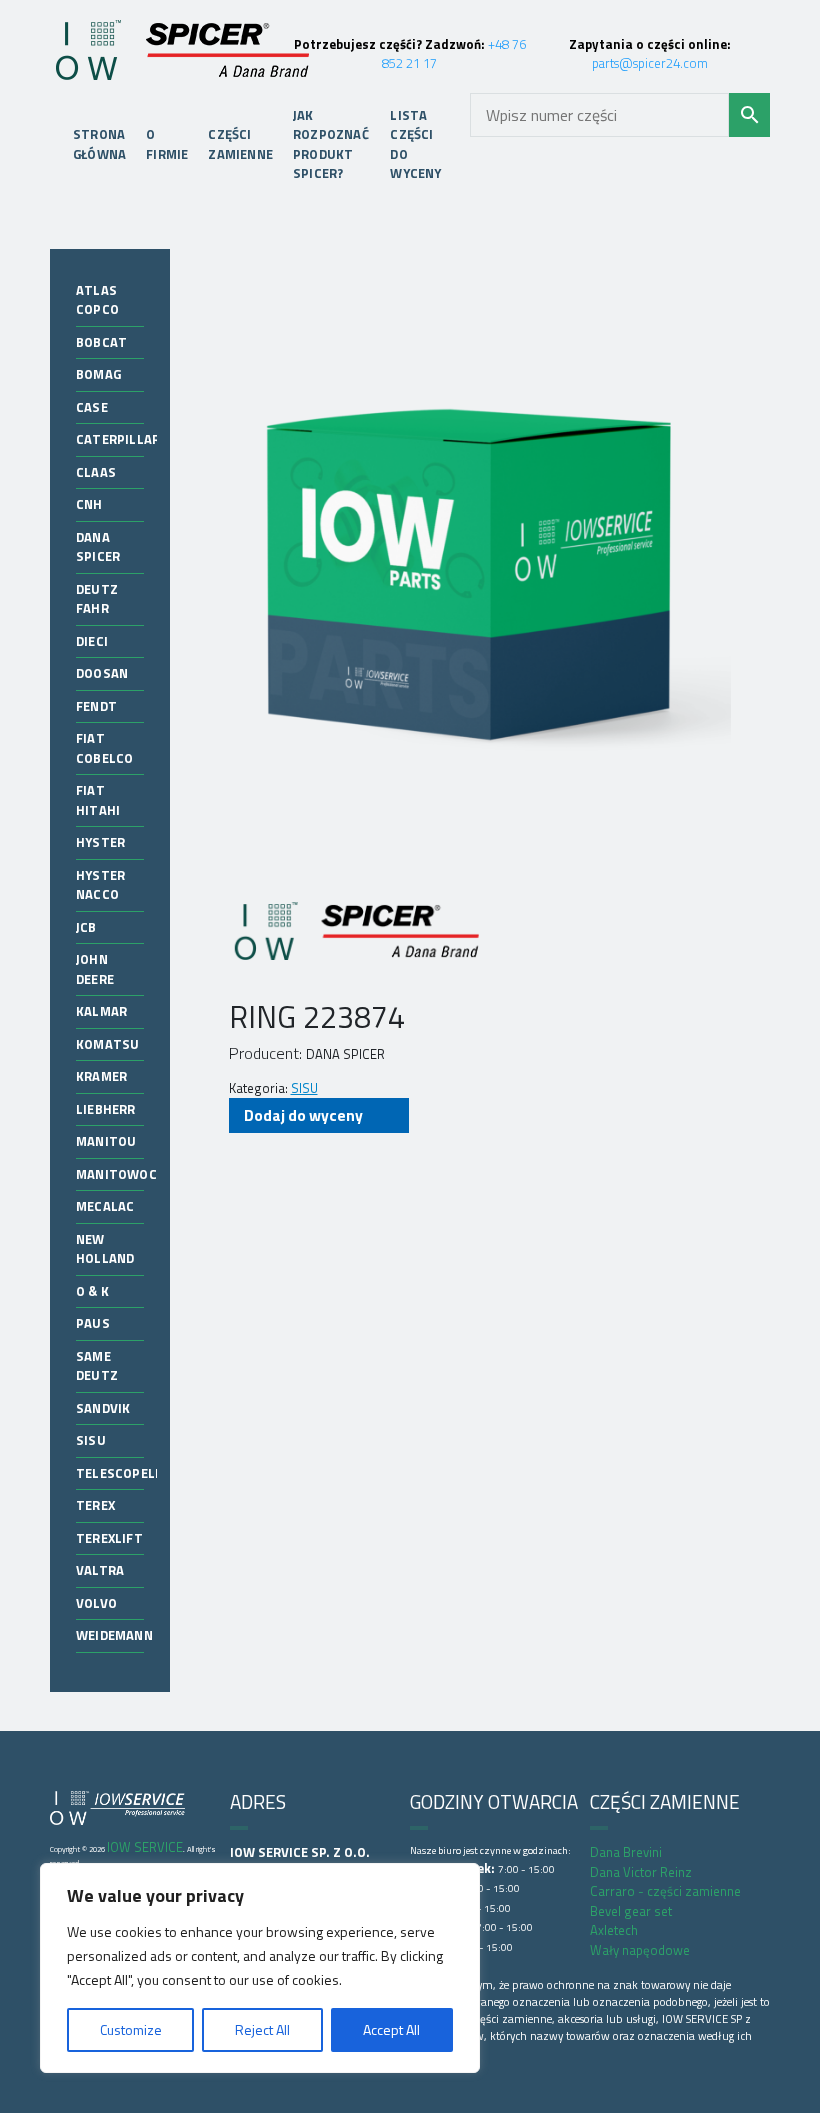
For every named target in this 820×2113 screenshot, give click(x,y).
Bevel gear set (631, 1911)
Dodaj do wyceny (303, 1115)
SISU (91, 1440)
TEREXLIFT (109, 1538)
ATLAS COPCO (97, 300)
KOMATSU (107, 1044)
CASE (92, 407)
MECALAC (105, 1206)
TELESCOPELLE (122, 1473)
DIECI (92, 641)
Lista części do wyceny (415, 144)
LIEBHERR (106, 1109)
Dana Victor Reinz (641, 1872)
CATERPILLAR (118, 439)
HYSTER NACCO (100, 885)
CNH (89, 504)
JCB (86, 927)
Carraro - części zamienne (665, 1891)
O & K (92, 1291)
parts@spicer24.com (650, 63)
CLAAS (96, 472)
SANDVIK (103, 1408)
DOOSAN (102, 673)
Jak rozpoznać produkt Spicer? (331, 144)
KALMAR (101, 1011)
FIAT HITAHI (98, 800)
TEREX (95, 1505)
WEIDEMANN (114, 1635)
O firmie (167, 144)
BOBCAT (101, 342)
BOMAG (98, 374)
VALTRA (100, 1570)
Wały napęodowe (640, 1950)
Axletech (614, 1930)
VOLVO (96, 1603)
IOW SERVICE (145, 1847)
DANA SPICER (98, 547)
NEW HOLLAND (105, 1249)
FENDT (96, 706)
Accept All (391, 2029)
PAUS (93, 1323)
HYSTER (100, 842)
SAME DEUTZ (97, 1366)
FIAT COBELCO (104, 748)
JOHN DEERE (95, 969)
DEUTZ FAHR (97, 599)
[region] (260, 1968)
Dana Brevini (626, 1852)
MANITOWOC (116, 1174)
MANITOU (106, 1141)
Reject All (262, 2029)
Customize (131, 2029)
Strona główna (99, 144)
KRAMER (101, 1076)
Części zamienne (240, 144)
